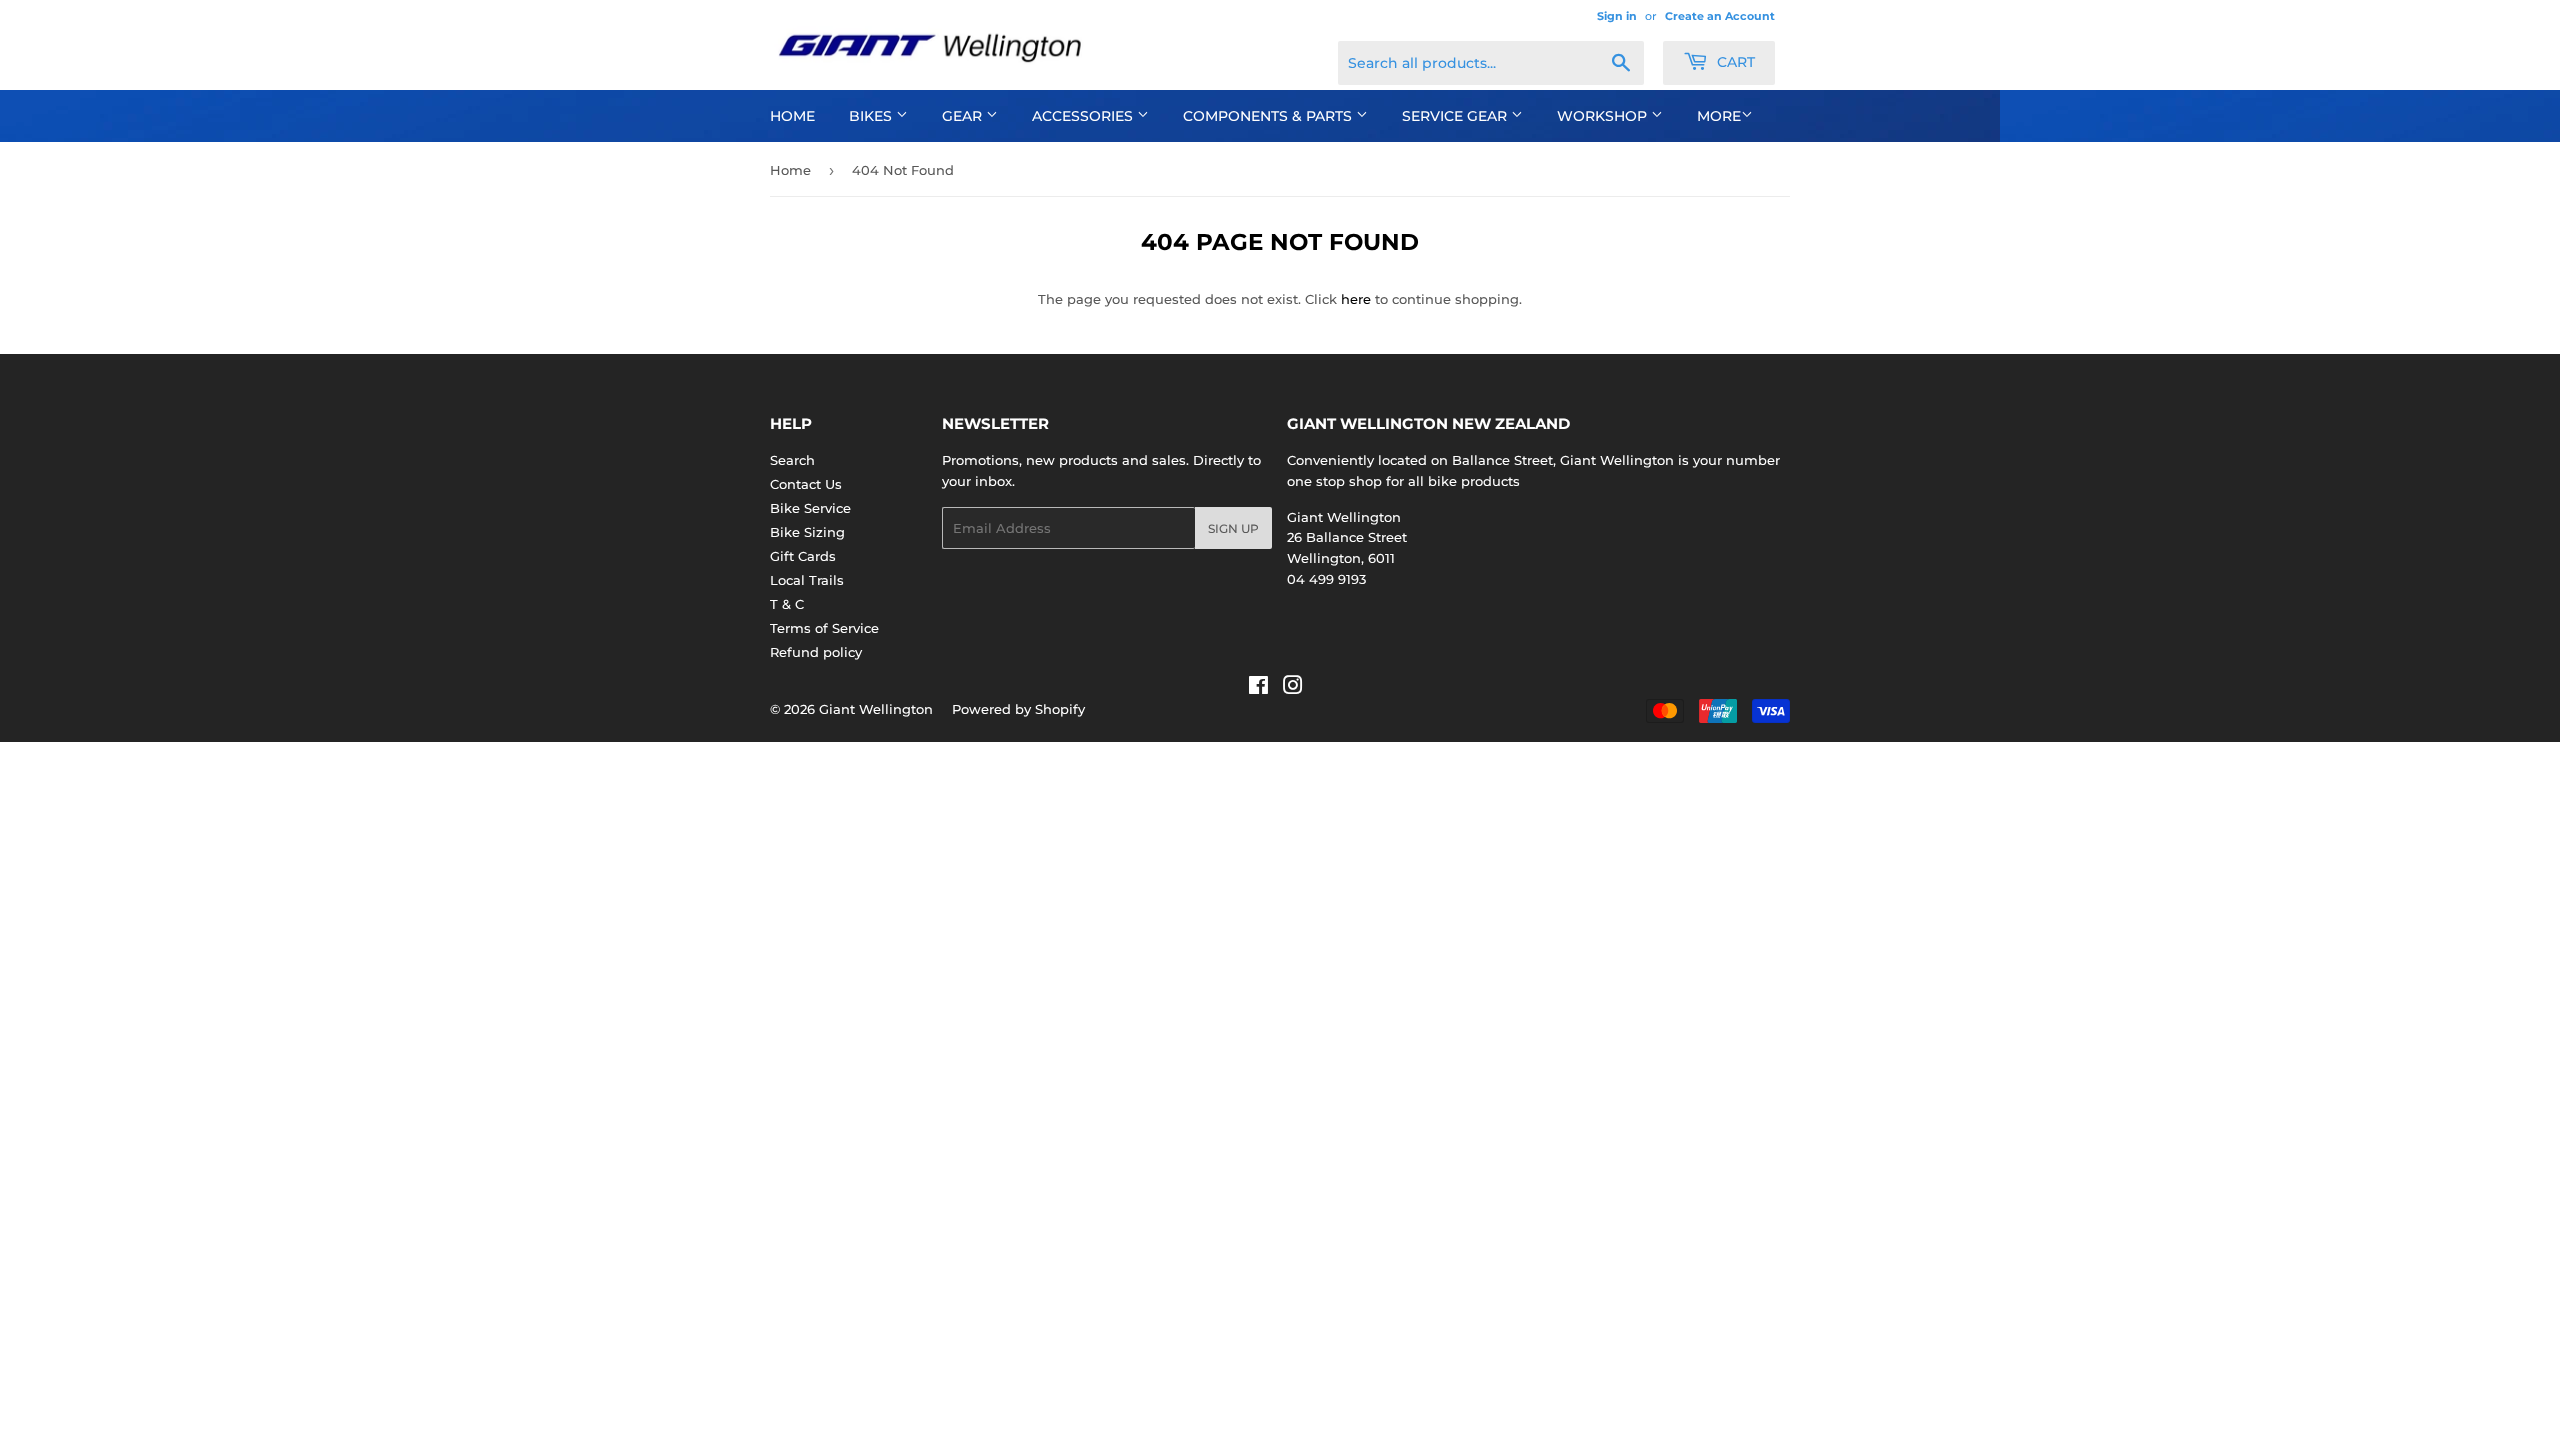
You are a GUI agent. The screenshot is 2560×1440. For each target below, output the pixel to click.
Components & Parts (1269, 116)
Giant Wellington (876, 709)
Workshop (1604, 116)
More (1719, 116)
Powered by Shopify (1018, 709)
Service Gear (1456, 116)
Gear (964, 116)
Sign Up (1233, 528)
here (1356, 299)
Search (792, 460)
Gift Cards (803, 556)
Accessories (1084, 116)
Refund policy (816, 652)
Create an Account (1720, 16)
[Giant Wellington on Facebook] (1258, 688)
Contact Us (806, 484)
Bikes (872, 116)
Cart (1734, 62)
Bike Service (810, 508)
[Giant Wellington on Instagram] (1293, 688)
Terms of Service (824, 628)
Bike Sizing (807, 532)
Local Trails (807, 580)
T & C (787, 604)
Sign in (1617, 16)
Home (792, 116)
